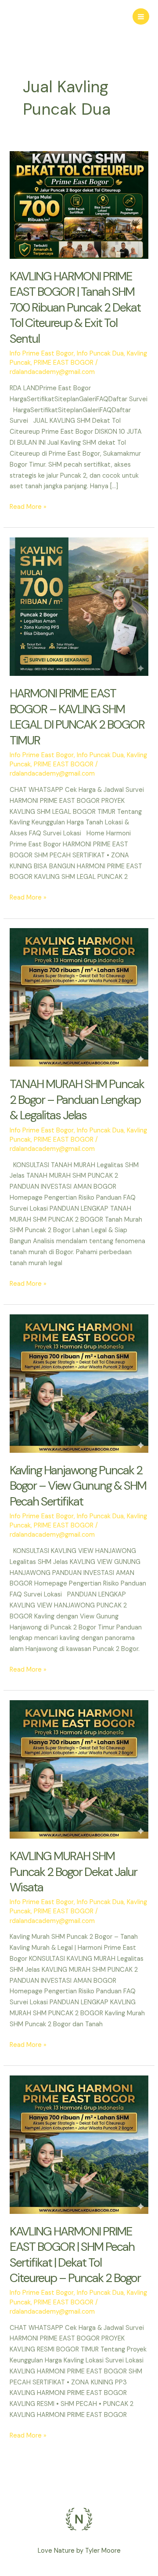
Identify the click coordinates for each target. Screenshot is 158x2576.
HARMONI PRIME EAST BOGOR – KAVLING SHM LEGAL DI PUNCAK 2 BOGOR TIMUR (77, 717)
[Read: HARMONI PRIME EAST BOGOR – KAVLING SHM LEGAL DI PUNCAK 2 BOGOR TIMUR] (79, 606)
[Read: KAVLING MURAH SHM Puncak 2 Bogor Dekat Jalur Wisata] (79, 1769)
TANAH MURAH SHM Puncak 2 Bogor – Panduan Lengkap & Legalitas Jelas (77, 1099)
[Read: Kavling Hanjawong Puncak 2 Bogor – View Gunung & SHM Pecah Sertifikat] (79, 1383)
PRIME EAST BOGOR (64, 363)
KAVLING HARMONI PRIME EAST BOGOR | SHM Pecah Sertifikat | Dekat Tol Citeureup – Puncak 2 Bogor (75, 2255)
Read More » (28, 506)
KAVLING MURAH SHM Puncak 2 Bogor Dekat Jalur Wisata (73, 1872)
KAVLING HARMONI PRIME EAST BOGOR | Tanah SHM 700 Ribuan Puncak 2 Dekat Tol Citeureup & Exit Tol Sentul (75, 307)
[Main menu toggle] (141, 17)
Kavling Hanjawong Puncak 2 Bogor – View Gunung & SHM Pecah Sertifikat (78, 1486)
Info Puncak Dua (100, 354)
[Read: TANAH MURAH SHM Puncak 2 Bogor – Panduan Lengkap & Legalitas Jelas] (79, 997)
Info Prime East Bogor (42, 354)
